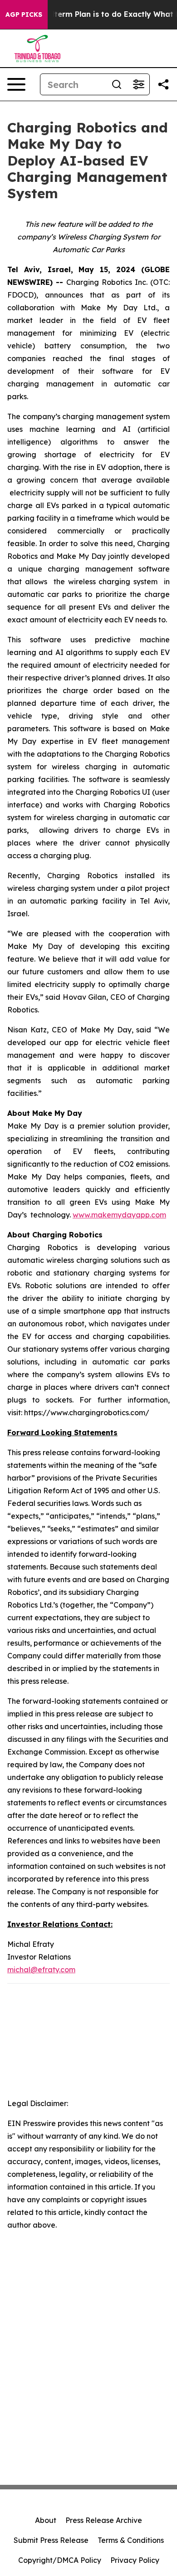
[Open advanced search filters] (138, 84)
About (46, 2520)
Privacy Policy (135, 2560)
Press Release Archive (104, 2520)
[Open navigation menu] (16, 84)
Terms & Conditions (131, 2540)
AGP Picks (24, 15)
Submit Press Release (51, 2540)
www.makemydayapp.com (119, 1215)
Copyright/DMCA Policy (60, 2560)
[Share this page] (163, 84)
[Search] (117, 84)
